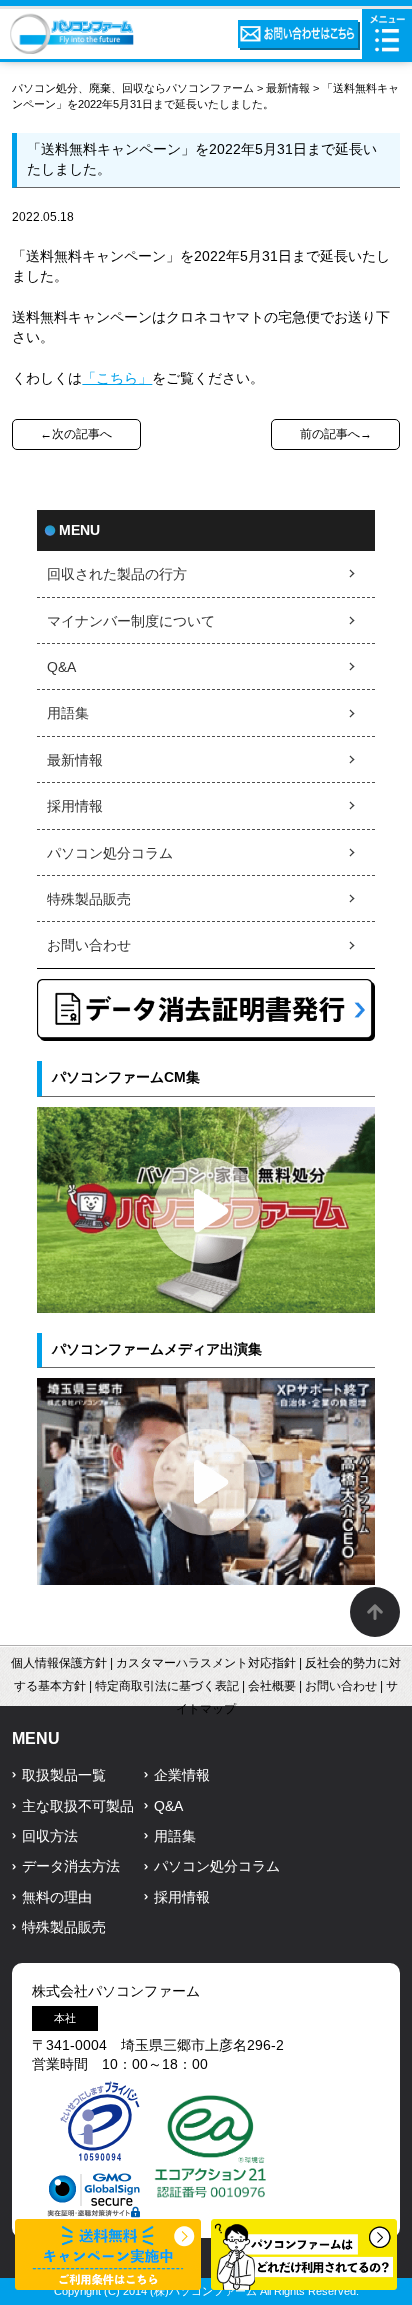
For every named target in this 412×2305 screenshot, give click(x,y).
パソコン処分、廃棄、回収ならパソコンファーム (134, 88)
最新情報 (288, 88)
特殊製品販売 (89, 899)
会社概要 (272, 1686)
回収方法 (50, 1836)
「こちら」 (117, 378)
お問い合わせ (89, 945)
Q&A (61, 667)
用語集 (68, 713)
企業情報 (182, 1775)
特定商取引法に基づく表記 (167, 1686)
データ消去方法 (71, 1866)
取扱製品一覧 (64, 1775)
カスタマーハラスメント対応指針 (206, 1663)
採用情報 (75, 806)
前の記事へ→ (336, 434)
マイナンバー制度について (131, 621)
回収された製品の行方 (117, 574)
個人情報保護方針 (59, 1663)
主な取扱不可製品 (78, 1806)
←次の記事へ (76, 434)
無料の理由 (57, 1897)
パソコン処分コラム (110, 853)
